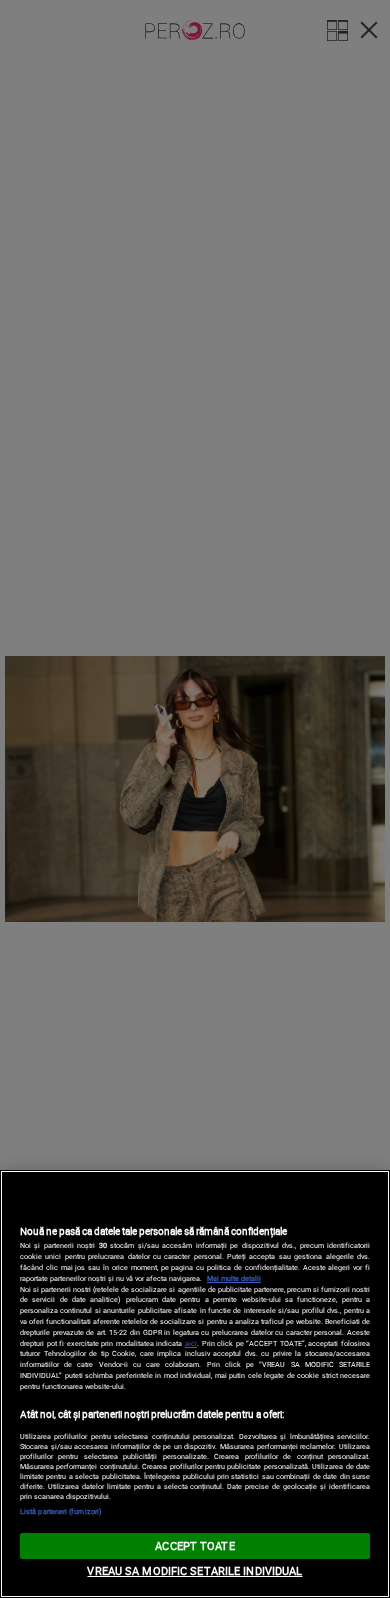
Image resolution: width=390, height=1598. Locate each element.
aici (191, 1343)
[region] (195, 1384)
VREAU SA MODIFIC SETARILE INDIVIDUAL (194, 1570)
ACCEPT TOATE (194, 1545)
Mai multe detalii (234, 1278)
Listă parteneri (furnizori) (61, 1511)
